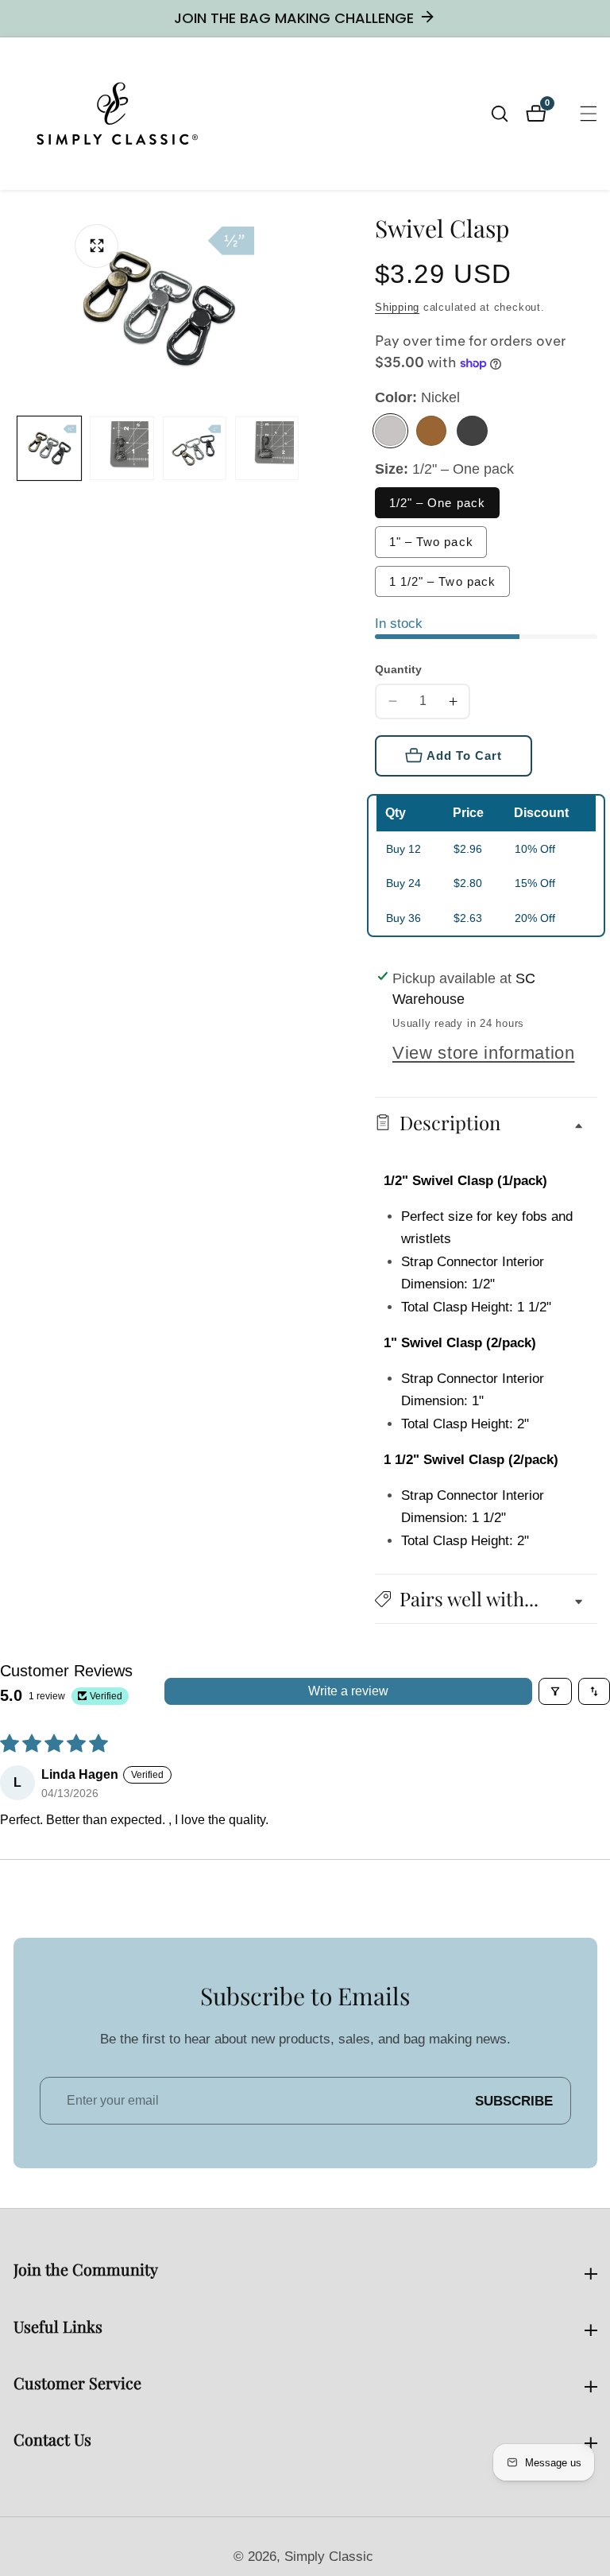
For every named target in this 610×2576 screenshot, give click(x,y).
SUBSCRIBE (514, 2101)
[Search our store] (508, 114)
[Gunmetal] (472, 431)
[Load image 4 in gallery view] (267, 448)
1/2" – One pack (438, 503)
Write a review (348, 1691)
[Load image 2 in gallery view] (122, 448)
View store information (484, 1053)
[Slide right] (298, 448)
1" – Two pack (431, 542)
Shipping (397, 307)
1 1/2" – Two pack (443, 581)
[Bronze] (432, 431)
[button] (486, 1599)
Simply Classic (329, 2557)
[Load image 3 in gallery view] (195, 448)
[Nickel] (390, 431)
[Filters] (555, 1691)
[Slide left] (21, 448)
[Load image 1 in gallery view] (49, 448)
